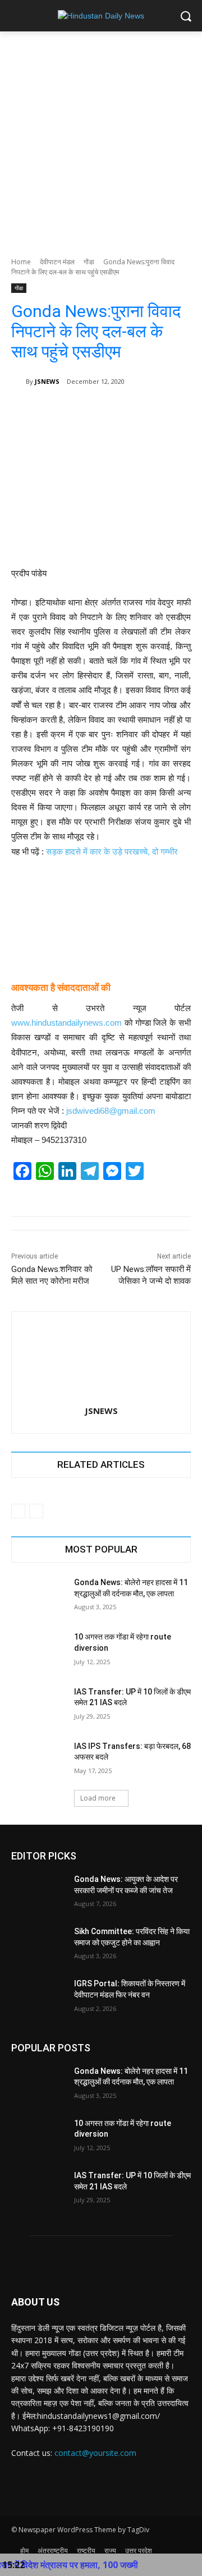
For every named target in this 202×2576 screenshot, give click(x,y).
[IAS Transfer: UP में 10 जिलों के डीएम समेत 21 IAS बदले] (38, 1705)
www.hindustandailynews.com (66, 1023)
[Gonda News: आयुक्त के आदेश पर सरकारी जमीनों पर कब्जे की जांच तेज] (38, 1893)
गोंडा (89, 262)
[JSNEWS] (19, 382)
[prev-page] (18, 1511)
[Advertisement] (101, 138)
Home (21, 262)
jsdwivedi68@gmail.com (111, 1111)
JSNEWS (47, 381)
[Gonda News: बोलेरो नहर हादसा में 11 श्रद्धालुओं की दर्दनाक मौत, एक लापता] (38, 1596)
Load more (98, 1798)
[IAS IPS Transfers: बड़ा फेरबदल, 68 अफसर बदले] (38, 1760)
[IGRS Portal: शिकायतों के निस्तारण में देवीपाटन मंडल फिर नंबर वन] (38, 1997)
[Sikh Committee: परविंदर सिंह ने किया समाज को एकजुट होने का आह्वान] (38, 1945)
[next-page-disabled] (36, 1511)
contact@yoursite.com (95, 2453)
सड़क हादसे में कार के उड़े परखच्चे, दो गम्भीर (112, 851)
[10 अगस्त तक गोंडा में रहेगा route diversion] (38, 1650)
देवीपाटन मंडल (57, 262)
